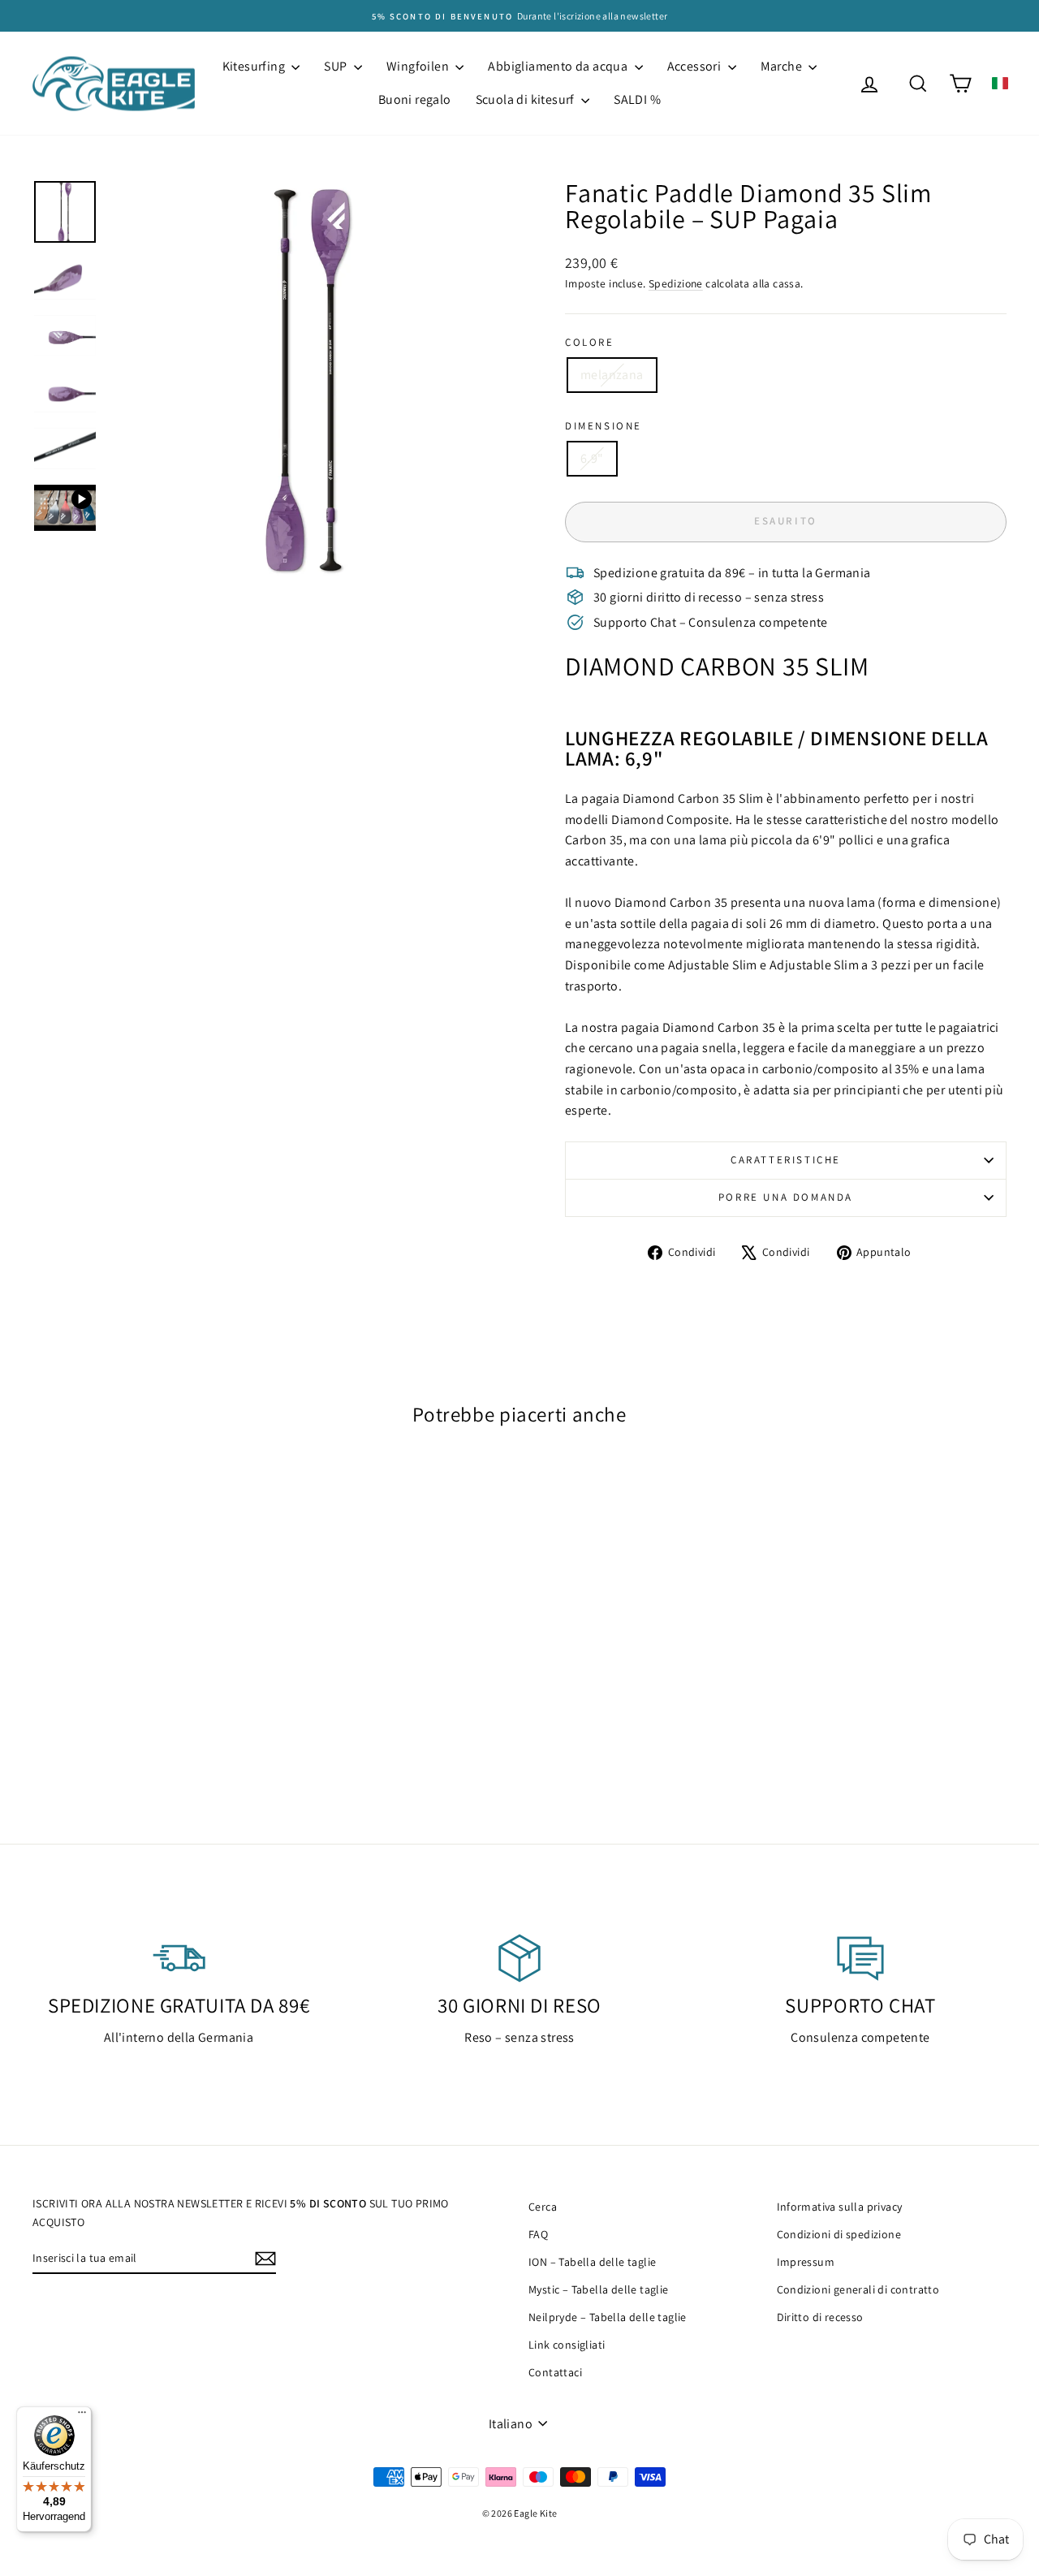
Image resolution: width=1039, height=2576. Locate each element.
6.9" (592, 458)
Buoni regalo (415, 99)
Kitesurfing (255, 66)
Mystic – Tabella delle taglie (599, 2289)
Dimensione (604, 426)
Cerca (543, 2207)
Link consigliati (567, 2345)
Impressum (806, 2262)
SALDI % (637, 99)
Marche (783, 66)
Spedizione (676, 283)
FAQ (538, 2234)
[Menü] (82, 2416)
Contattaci (555, 2372)
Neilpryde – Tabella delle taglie (608, 2317)
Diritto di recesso (820, 2317)
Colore (590, 342)
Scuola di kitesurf (527, 99)
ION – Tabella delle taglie (592, 2262)
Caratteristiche (786, 1160)
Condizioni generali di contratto (858, 2289)
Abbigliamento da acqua (559, 66)
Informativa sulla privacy (840, 2207)
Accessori (696, 66)
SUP (337, 66)
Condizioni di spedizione (839, 2234)
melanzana (612, 375)
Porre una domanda (786, 1197)
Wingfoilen (419, 66)
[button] (1000, 83)
